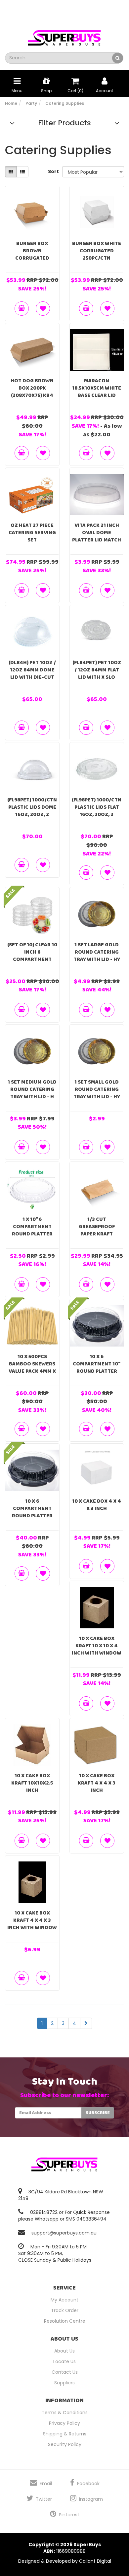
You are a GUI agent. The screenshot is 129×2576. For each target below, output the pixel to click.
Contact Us (65, 2372)
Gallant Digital (95, 2561)
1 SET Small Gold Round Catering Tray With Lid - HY (97, 1089)
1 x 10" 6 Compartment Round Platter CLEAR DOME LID (32, 1230)
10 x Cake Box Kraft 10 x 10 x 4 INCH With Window (97, 1646)
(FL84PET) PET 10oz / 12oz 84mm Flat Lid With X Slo (97, 670)
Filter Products (64, 123)
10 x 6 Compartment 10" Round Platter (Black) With (97, 1368)
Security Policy (65, 2444)
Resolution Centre (65, 2321)
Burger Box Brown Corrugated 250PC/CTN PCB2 (32, 254)
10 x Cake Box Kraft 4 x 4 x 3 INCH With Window (32, 1920)
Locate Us (64, 2361)
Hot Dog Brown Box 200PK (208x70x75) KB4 (32, 388)
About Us (64, 2351)
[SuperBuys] (64, 36)
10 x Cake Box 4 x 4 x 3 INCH (97, 1505)
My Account (64, 2300)
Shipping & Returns (65, 2434)
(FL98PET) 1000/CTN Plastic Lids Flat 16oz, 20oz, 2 (97, 807)
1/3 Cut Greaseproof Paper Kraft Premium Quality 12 (97, 1234)
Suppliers (64, 2383)
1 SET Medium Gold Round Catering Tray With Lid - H (32, 1089)
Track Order (65, 2310)
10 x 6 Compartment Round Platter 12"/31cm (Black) (32, 1512)
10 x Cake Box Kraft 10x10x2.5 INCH (32, 1783)
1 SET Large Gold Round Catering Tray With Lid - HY (97, 952)
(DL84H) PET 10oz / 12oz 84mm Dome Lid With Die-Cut (32, 670)
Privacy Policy (64, 2423)
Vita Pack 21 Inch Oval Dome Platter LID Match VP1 (97, 536)
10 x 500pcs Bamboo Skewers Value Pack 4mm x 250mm (32, 1368)
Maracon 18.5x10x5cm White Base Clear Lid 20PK (97, 392)
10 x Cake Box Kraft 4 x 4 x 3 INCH (97, 1783)
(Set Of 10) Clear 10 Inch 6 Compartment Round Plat (32, 956)
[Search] (118, 58)
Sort (53, 171)
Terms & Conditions (65, 2413)
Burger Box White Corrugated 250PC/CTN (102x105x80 (97, 254)
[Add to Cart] (22, 309)
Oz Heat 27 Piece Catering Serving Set (32, 533)
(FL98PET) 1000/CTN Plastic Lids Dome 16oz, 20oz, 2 (32, 807)
